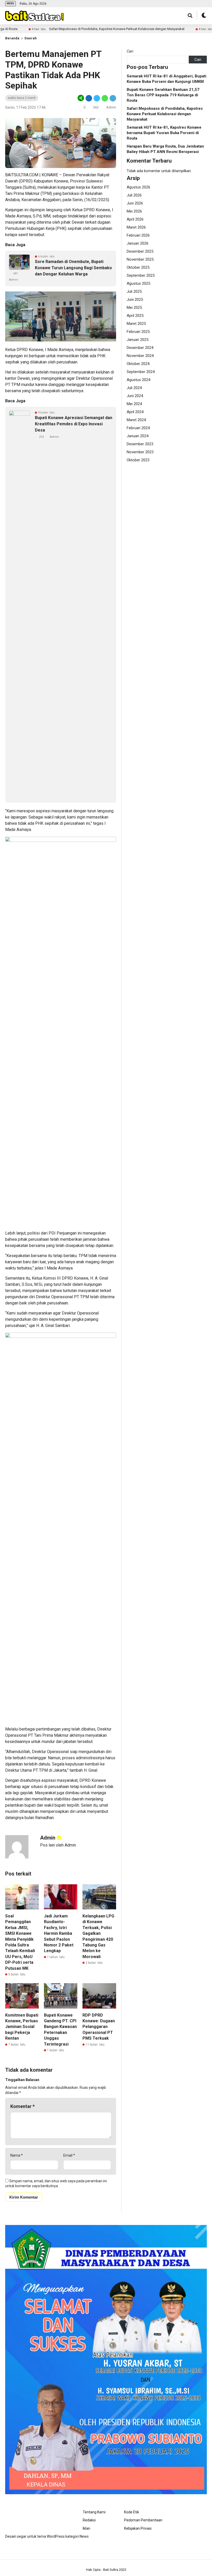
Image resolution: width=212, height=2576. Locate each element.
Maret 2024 (136, 420)
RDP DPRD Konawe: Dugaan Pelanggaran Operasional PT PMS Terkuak (99, 2027)
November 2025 (140, 259)
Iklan (86, 2528)
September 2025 (141, 275)
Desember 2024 (140, 348)
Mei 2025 (134, 308)
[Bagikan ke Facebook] (89, 98)
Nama (17, 2155)
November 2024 (140, 356)
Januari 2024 (138, 436)
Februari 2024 (138, 428)
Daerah (31, 38)
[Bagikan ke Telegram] (112, 98)
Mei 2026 (134, 211)
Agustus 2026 (138, 187)
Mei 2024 (134, 404)
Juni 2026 (135, 203)
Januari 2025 (138, 340)
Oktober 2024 (138, 364)
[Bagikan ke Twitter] (97, 98)
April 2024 (135, 412)
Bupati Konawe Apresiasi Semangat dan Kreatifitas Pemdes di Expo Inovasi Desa (74, 424)
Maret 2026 (136, 227)
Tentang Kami (94, 2512)
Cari (130, 51)
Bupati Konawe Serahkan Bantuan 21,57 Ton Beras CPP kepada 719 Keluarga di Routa (163, 95)
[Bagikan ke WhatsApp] (104, 98)
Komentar (22, 2106)
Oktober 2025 (138, 267)
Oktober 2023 (138, 460)
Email (69, 2155)
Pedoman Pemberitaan (143, 2520)
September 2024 (141, 372)
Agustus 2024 (138, 380)
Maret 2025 (136, 324)
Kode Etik (132, 2512)
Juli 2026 (134, 195)
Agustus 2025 (138, 283)
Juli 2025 (134, 291)
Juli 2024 (134, 388)
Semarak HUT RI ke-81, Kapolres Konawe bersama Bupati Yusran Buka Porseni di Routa (164, 133)
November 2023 (140, 452)
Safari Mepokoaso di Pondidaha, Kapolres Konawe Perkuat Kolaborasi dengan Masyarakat (72, 29)
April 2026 (135, 219)
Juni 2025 (135, 300)
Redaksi (89, 2520)
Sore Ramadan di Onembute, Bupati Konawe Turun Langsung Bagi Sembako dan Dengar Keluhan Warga (73, 268)
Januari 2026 (138, 243)
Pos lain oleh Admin (58, 1845)
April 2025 (135, 316)
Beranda (12, 38)
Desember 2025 (140, 251)
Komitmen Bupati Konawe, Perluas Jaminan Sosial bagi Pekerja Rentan (22, 2027)
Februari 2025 (138, 332)
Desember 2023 (140, 444)
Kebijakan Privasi (138, 2528)
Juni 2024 (135, 396)
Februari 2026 (138, 235)
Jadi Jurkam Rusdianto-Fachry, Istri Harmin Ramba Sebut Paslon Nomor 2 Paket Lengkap (59, 1933)
